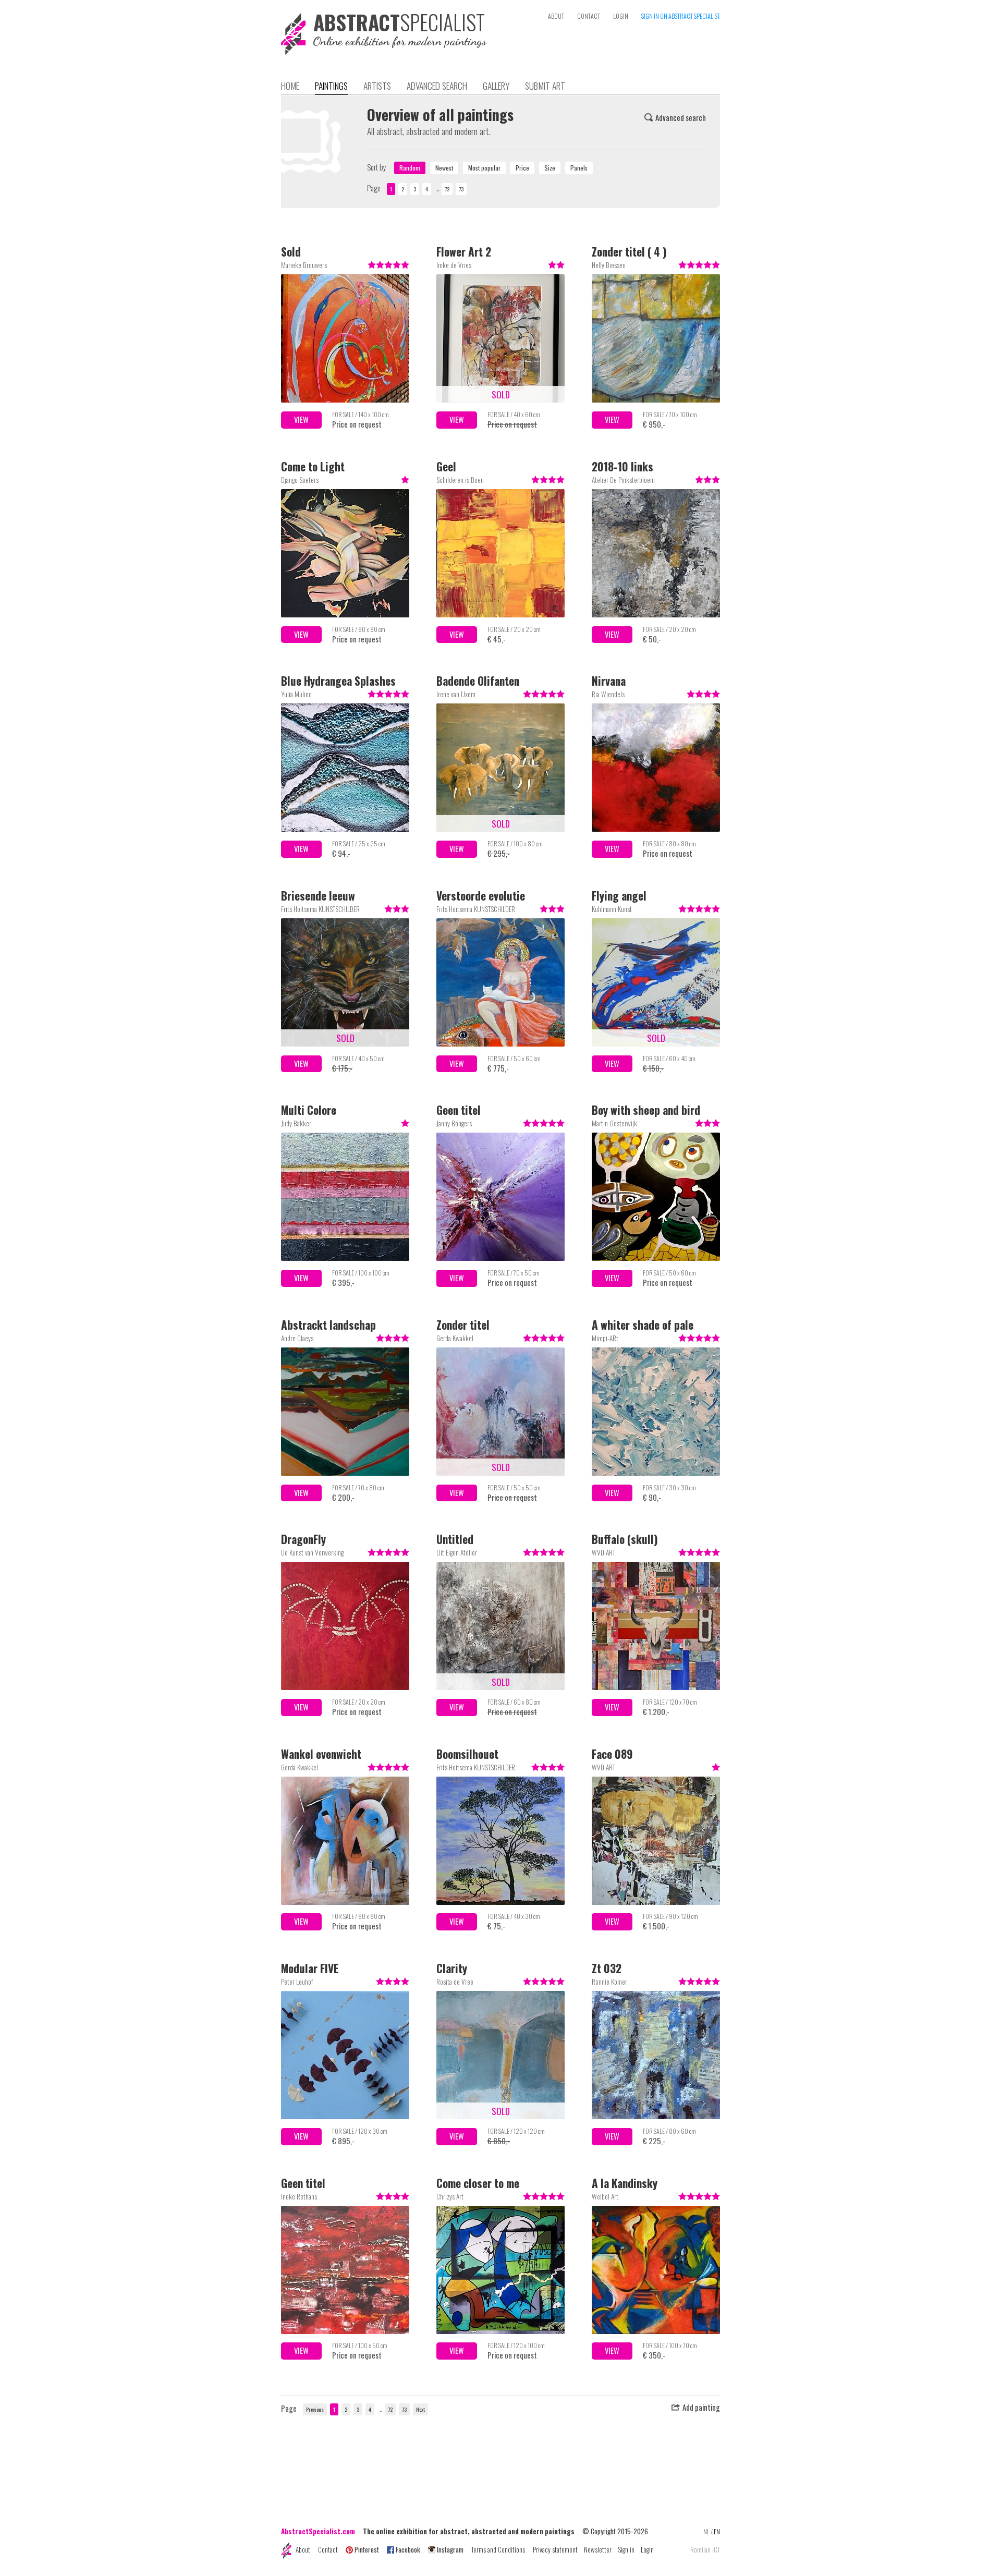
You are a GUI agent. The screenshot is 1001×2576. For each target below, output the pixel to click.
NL (706, 2531)
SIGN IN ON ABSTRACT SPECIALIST (681, 16)
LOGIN (621, 16)
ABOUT (556, 16)
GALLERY (496, 86)
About (303, 2549)
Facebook (408, 2549)
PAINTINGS (331, 86)
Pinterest (367, 2549)
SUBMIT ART (545, 86)
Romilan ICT (705, 2550)
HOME (290, 86)
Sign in (626, 2549)
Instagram (450, 2549)
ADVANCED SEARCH (437, 86)
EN (717, 2531)
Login (647, 2549)
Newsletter (598, 2549)
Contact (328, 2549)
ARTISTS (377, 86)
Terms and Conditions (498, 2549)
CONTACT (589, 16)
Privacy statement (555, 2549)
